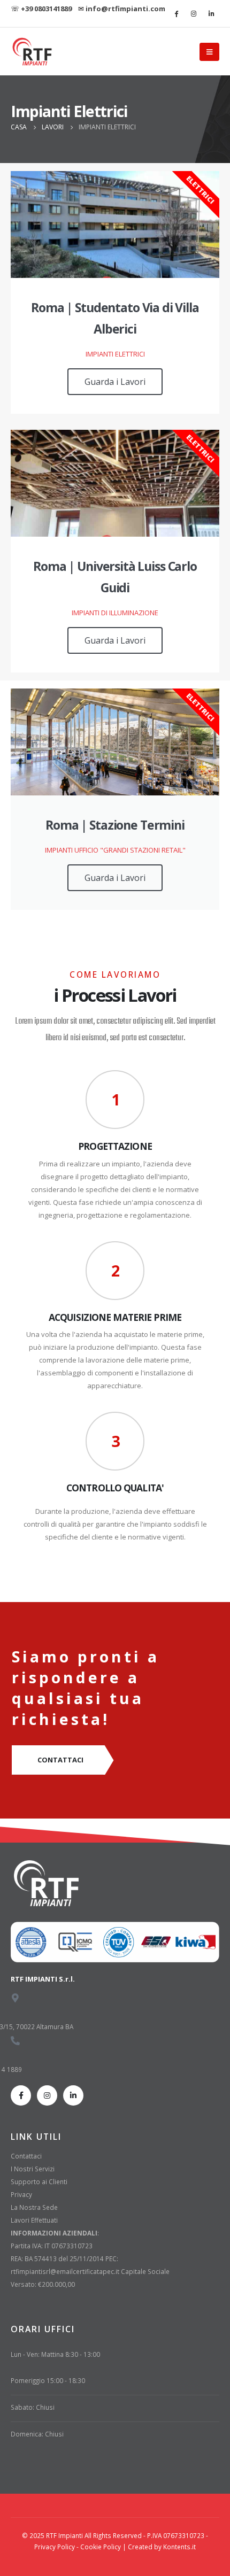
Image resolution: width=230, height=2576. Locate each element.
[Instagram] (194, 13)
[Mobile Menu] (209, 52)
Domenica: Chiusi (37, 2434)
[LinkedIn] (211, 13)
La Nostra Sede (34, 2207)
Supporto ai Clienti (39, 2182)
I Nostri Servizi (33, 2169)
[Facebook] (176, 13)
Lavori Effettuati (34, 2220)
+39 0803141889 (46, 9)
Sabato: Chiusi (33, 2407)
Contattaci (26, 2156)
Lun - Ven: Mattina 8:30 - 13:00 (55, 2354)
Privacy (21, 2194)
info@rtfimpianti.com (125, 9)
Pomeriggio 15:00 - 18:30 (48, 2380)
